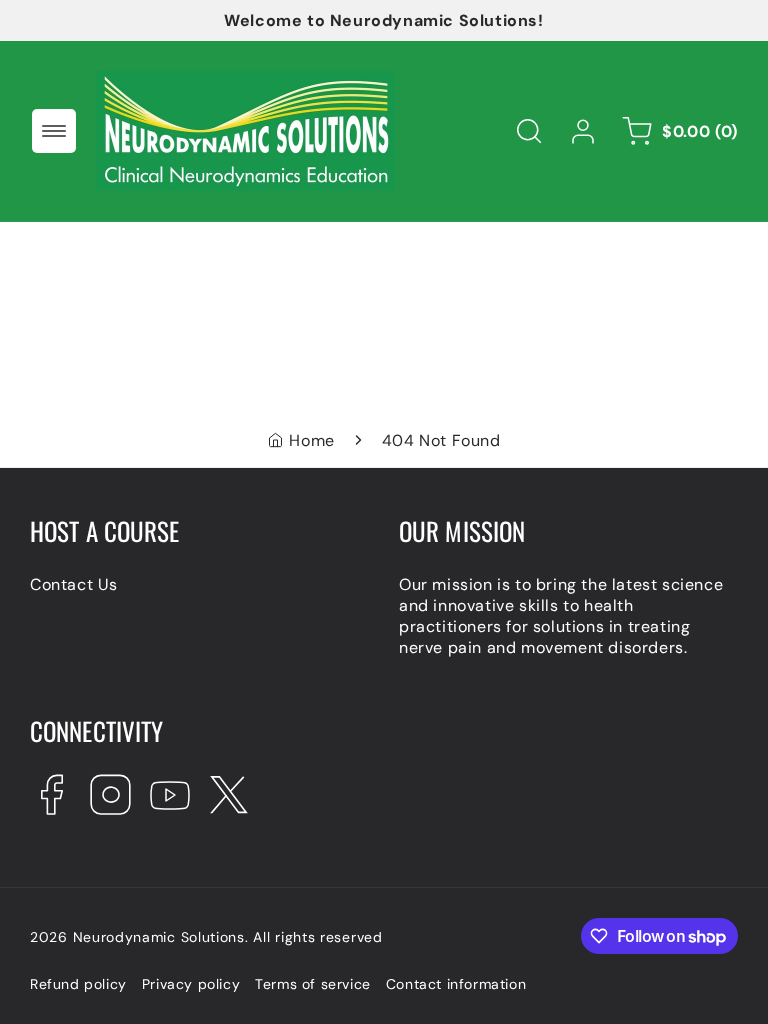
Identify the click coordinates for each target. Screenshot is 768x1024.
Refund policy (78, 984)
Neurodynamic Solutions (159, 937)
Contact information (456, 984)
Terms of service (313, 984)
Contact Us (74, 584)
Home (311, 440)
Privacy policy (191, 984)
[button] (54, 131)
